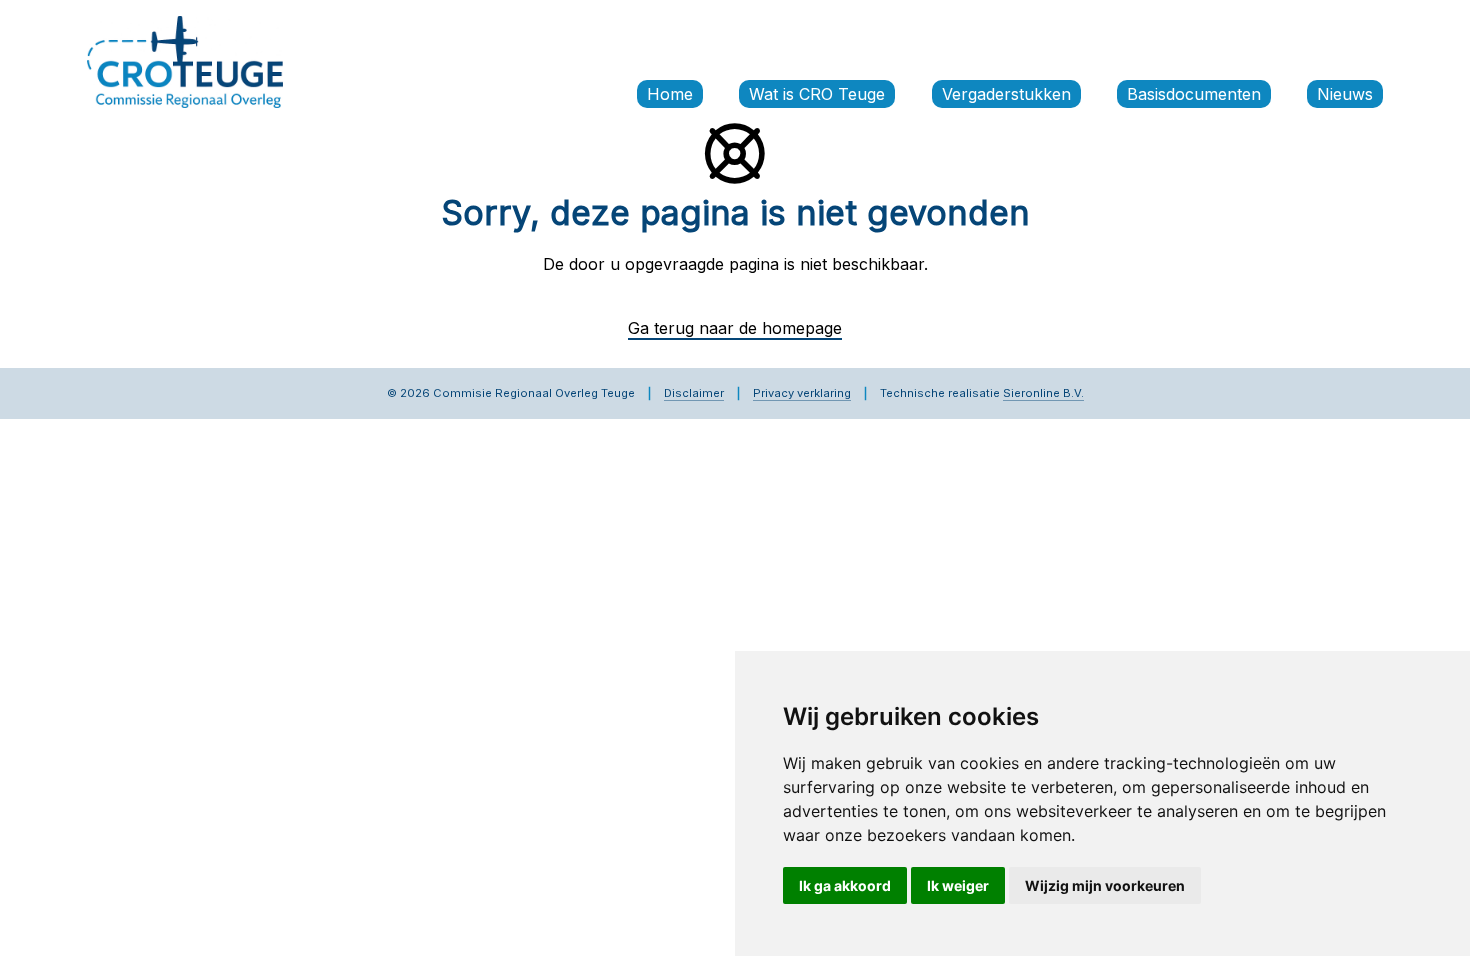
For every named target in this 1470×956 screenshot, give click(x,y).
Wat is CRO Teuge (817, 94)
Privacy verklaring (802, 393)
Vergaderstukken (1006, 94)
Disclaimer (694, 393)
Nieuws (1345, 94)
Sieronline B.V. (1043, 393)
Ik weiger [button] (958, 885)
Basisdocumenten (1194, 94)
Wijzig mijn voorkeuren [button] (1105, 885)
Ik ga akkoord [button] (845, 885)
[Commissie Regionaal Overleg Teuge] (185, 60)
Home (670, 94)
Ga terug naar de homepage (735, 328)
